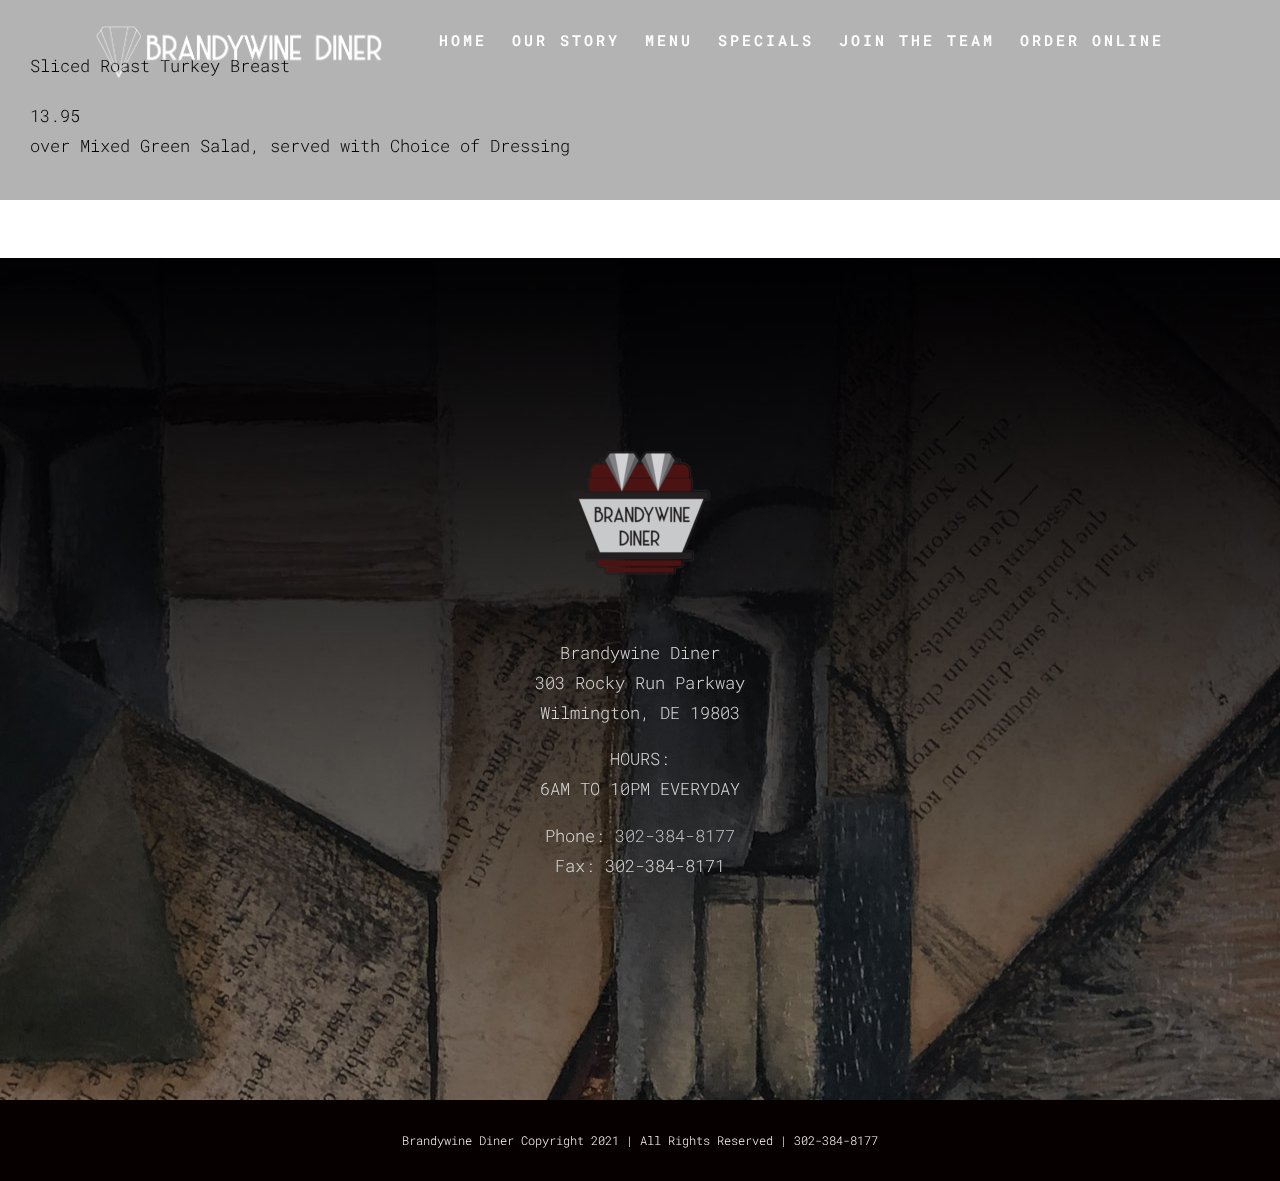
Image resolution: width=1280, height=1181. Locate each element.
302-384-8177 (675, 835)
